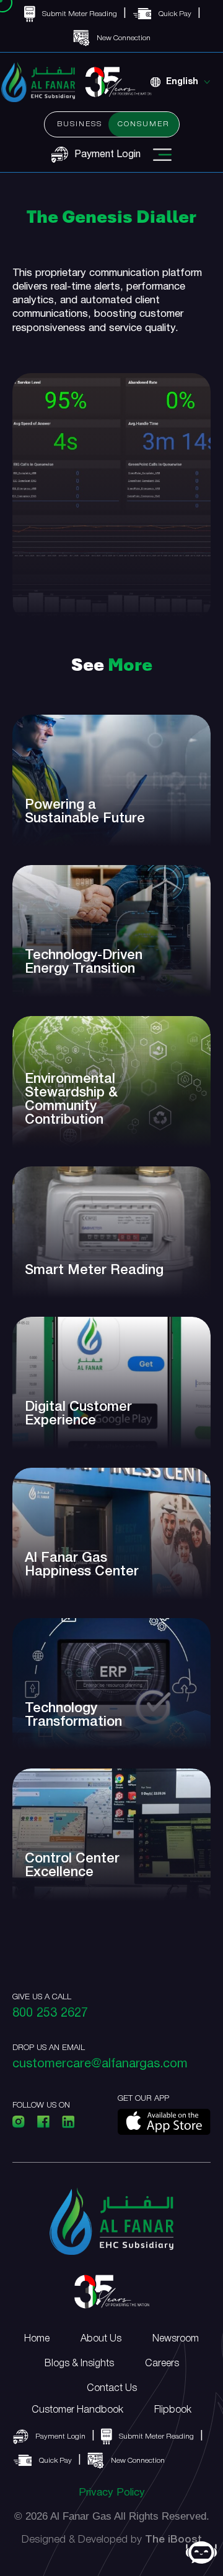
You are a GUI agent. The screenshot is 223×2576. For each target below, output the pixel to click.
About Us (101, 2339)
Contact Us (112, 2389)
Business (80, 124)
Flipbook (173, 2410)
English (182, 82)
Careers (162, 2364)
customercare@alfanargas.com (100, 2064)
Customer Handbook (77, 2410)
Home (37, 2339)
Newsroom (176, 2339)
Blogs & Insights (79, 2364)
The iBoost (173, 2540)
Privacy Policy (112, 2493)
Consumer (144, 124)
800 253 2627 (50, 2014)
